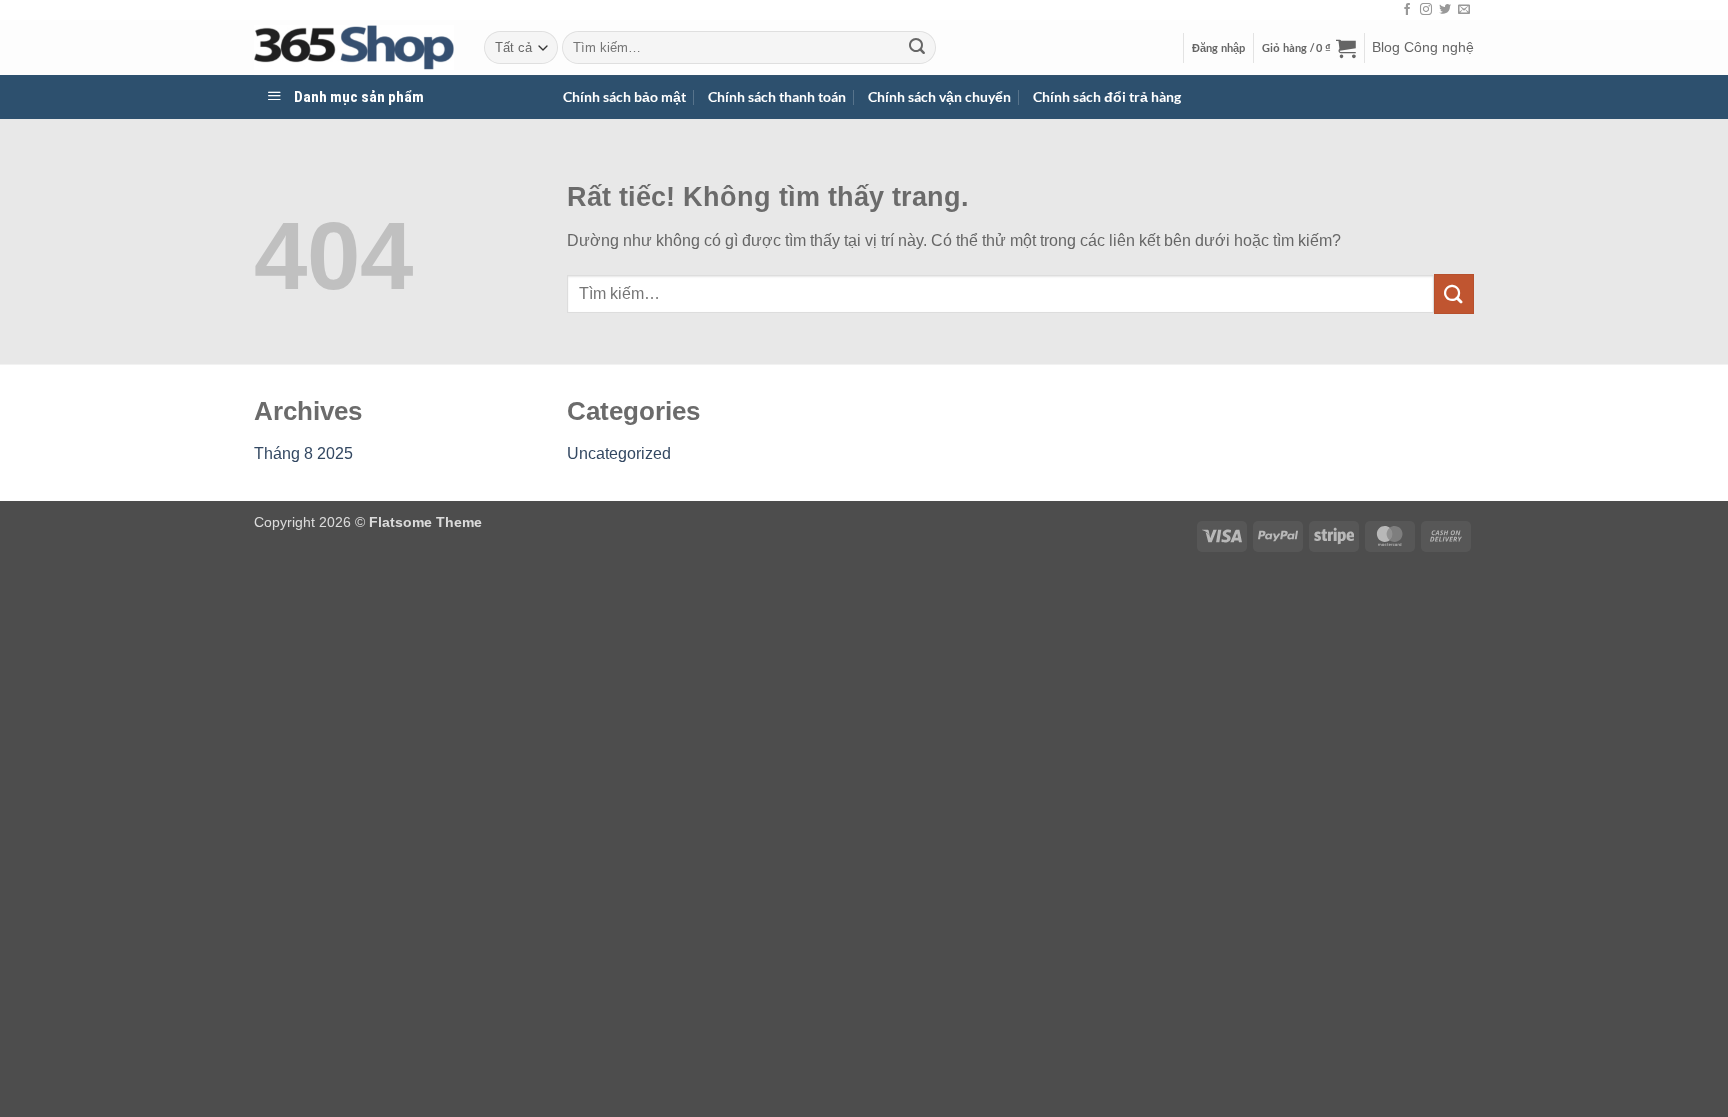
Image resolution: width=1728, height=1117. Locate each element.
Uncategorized (619, 453)
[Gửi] (917, 48)
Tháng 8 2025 (303, 453)
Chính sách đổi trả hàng (1107, 96)
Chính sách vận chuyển (939, 96)
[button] (1219, 47)
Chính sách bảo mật (624, 96)
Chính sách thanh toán (777, 96)
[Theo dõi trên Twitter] (1445, 10)
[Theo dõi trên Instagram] (1426, 10)
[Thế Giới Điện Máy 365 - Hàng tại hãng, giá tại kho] (354, 47)
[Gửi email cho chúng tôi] (1464, 10)
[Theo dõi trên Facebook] (1407, 10)
